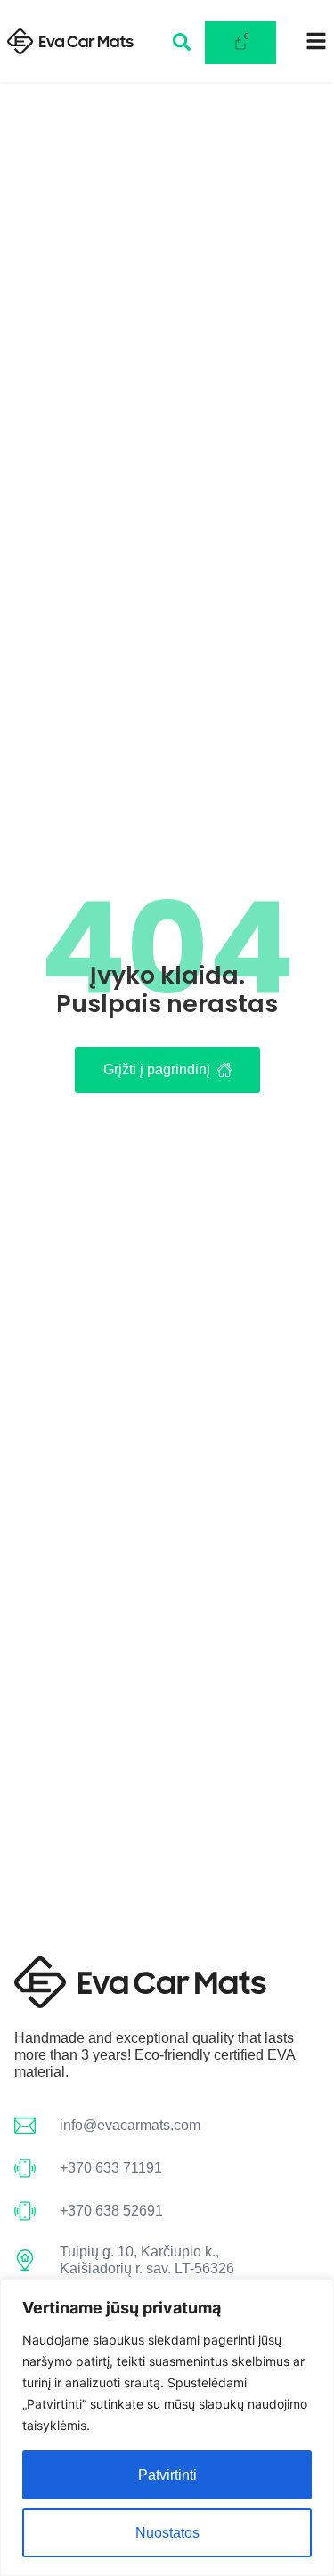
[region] (167, 2427)
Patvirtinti (167, 2475)
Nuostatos (167, 2533)
